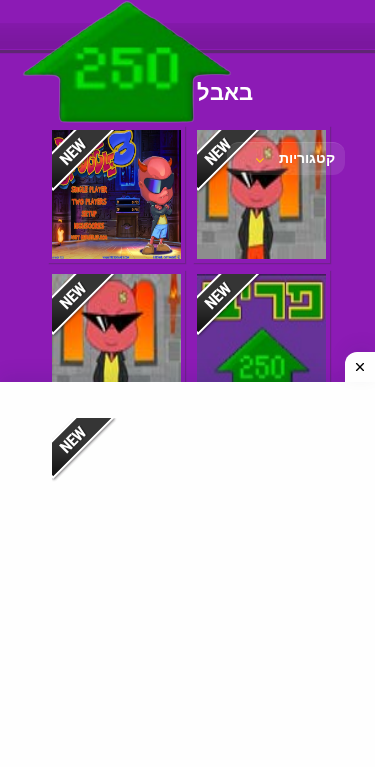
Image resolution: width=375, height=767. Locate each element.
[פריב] (127, 127)
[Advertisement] (187, 574)
